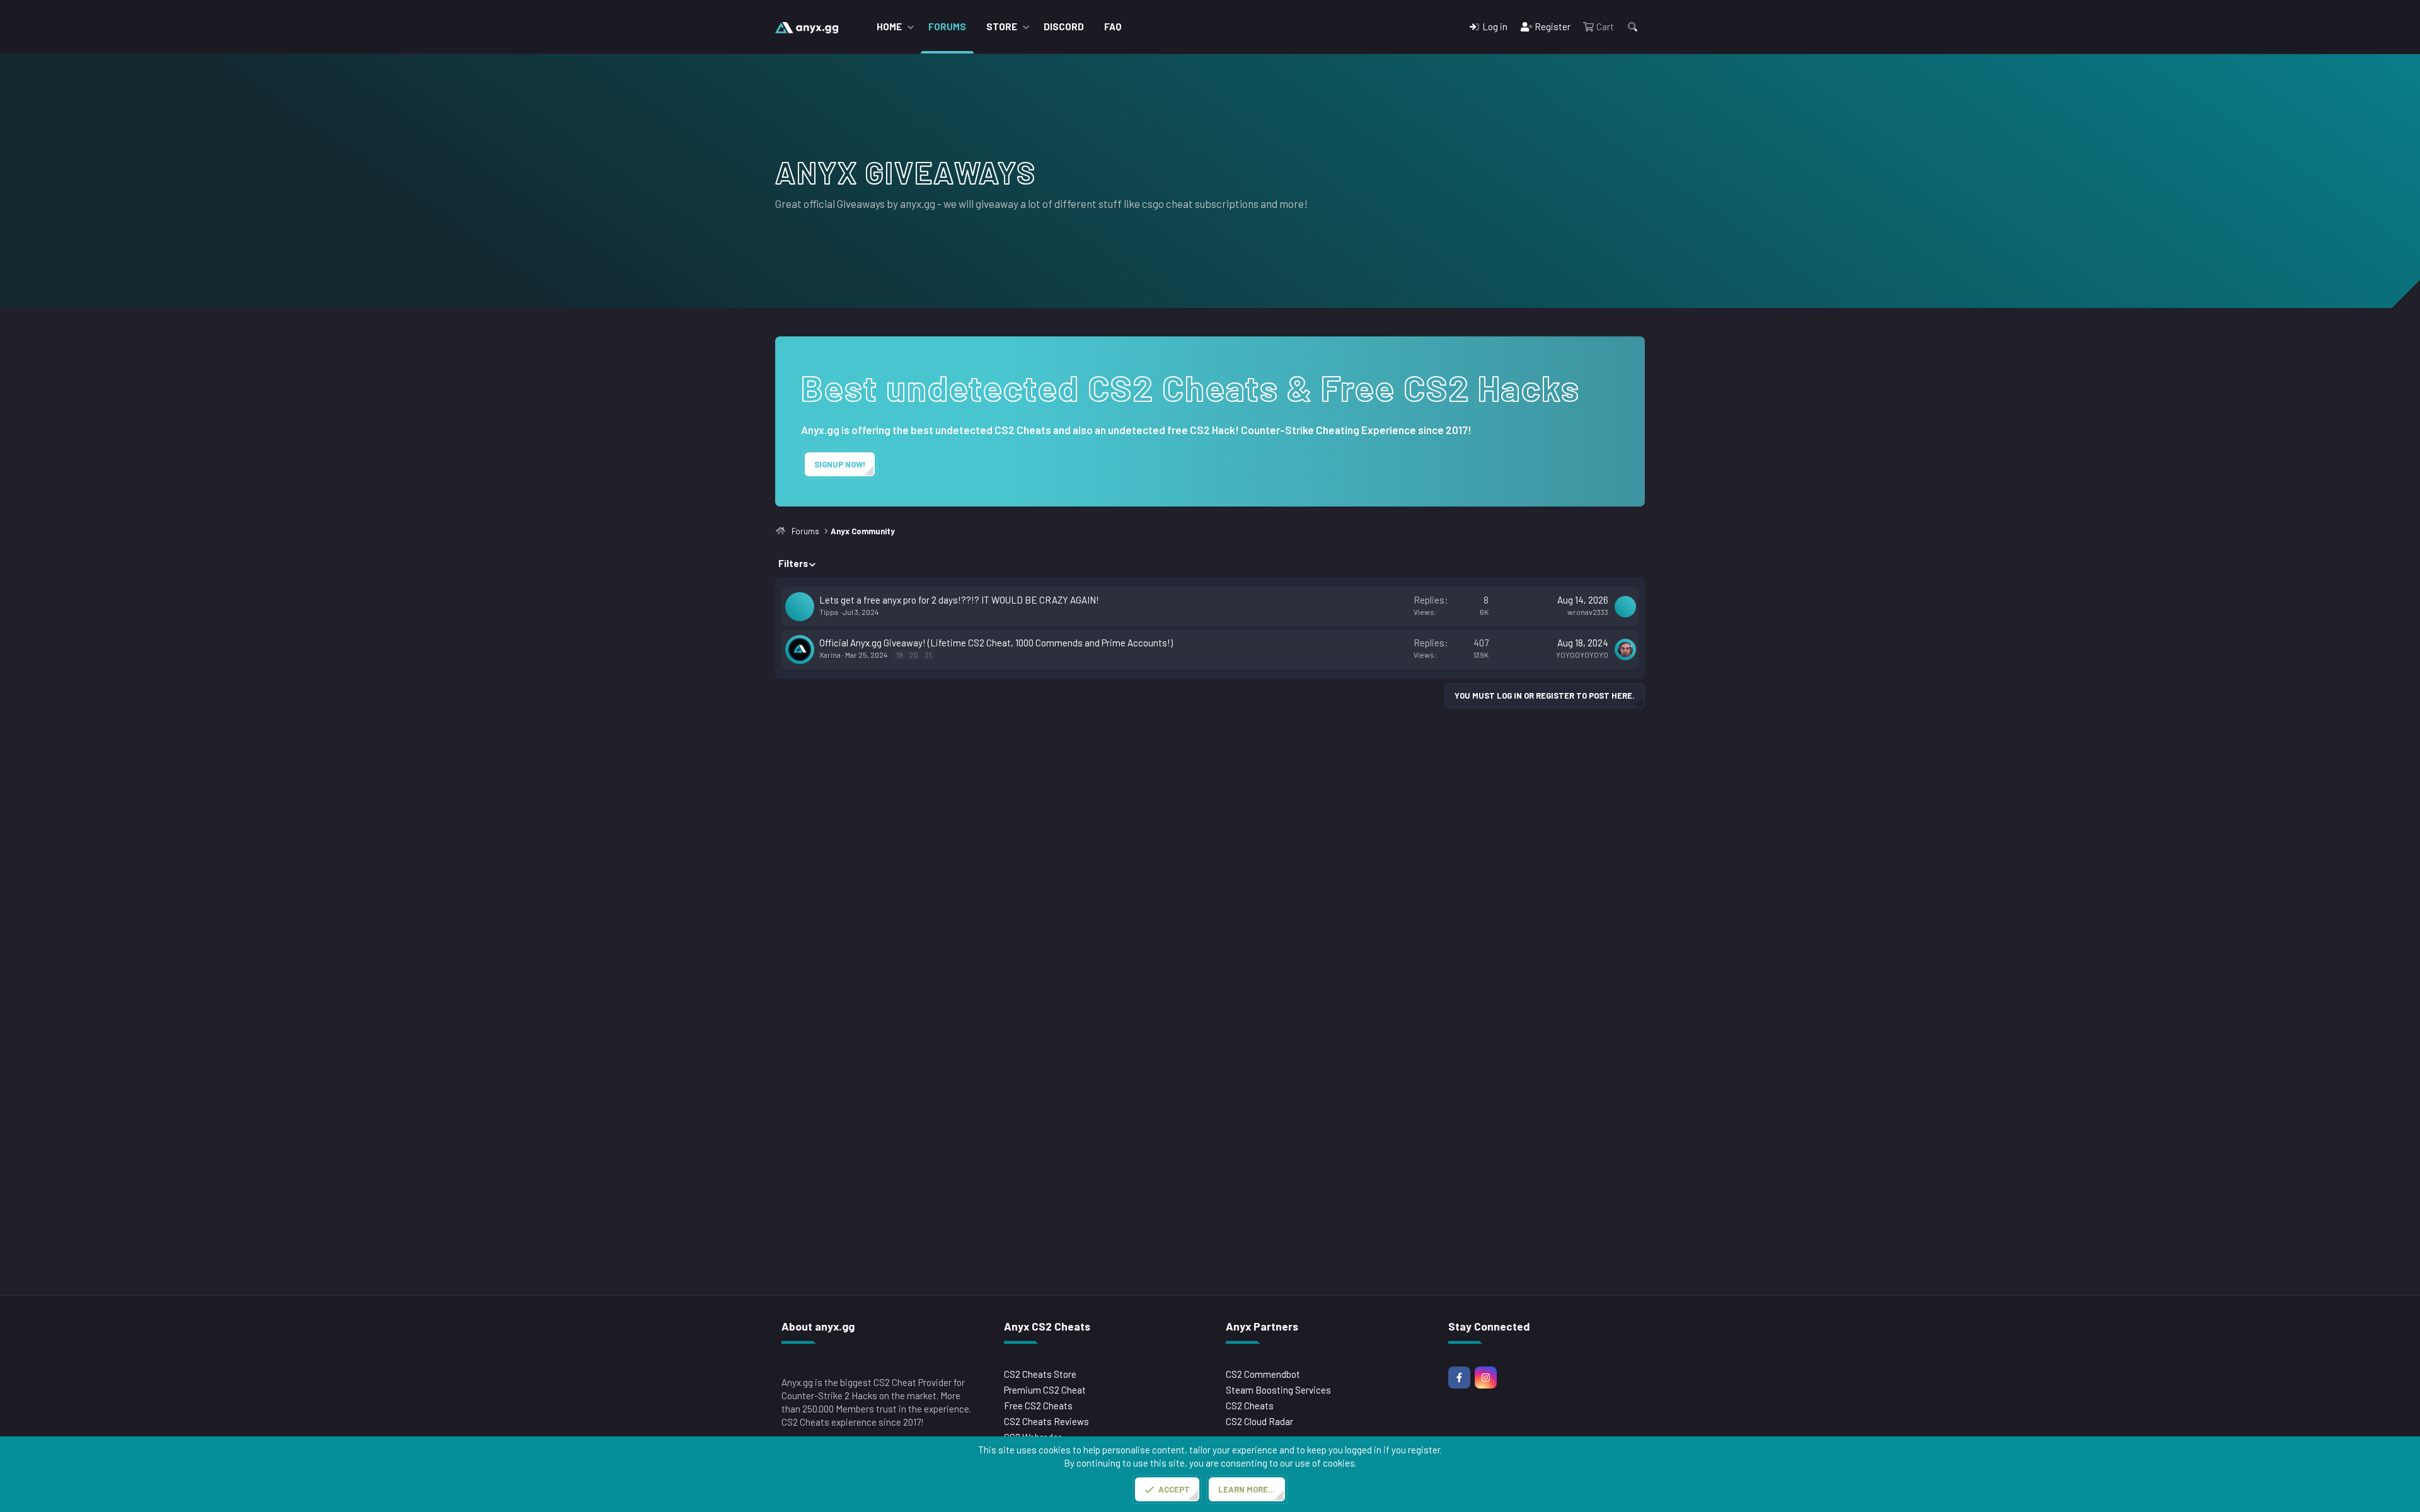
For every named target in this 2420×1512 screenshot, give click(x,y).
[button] (911, 27)
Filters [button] (793, 563)
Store (1002, 26)
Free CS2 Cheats (1038, 1406)
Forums (947, 26)
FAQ (1113, 26)
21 (928, 655)
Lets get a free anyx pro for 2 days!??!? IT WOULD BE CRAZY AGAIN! (959, 600)
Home (889, 26)
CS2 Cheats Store (1040, 1374)
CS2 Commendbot (1263, 1374)
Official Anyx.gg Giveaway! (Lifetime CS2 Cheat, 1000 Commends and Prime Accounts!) (996, 643)
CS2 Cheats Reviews (1046, 1421)
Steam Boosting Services (1278, 1390)
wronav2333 (1588, 612)
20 (914, 655)
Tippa (829, 612)
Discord (1064, 26)
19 (900, 655)
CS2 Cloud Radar (1259, 1421)
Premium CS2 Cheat (1045, 1390)
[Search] (1633, 27)
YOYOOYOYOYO (1582, 655)
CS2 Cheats (1250, 1406)
